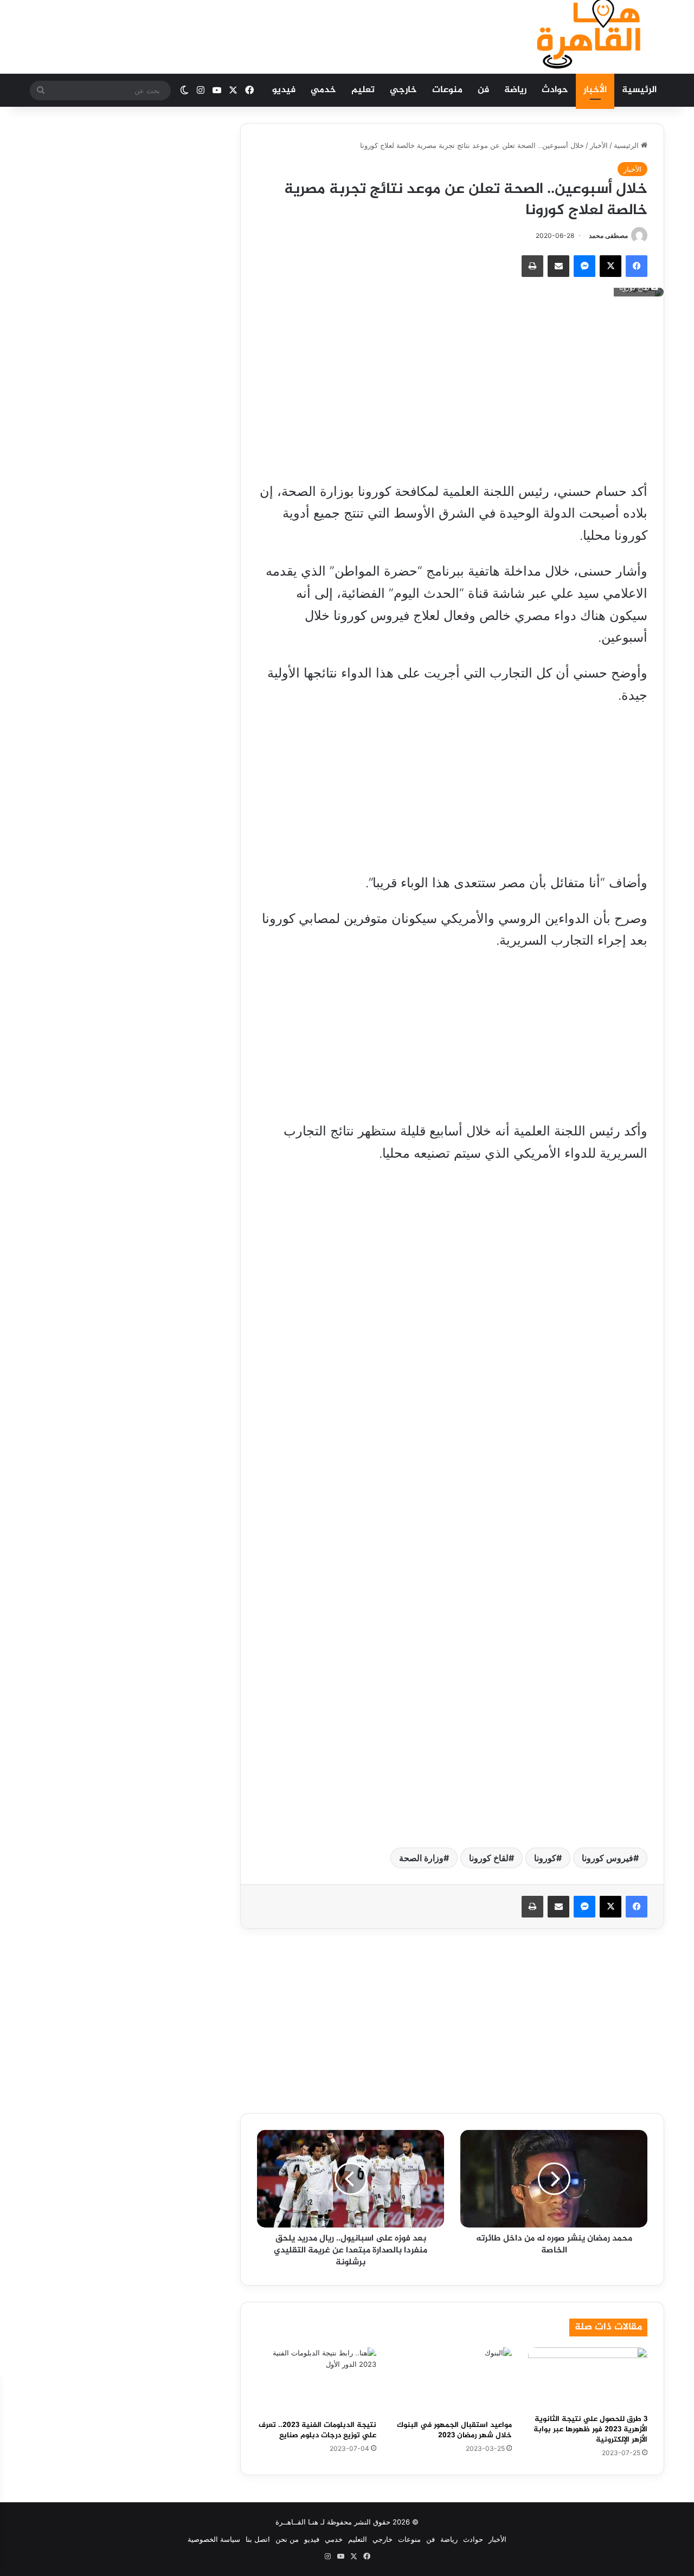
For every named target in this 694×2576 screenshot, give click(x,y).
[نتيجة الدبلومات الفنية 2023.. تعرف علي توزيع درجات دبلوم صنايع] (317, 2381)
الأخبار (595, 90)
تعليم (363, 90)
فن (483, 90)
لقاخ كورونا (489, 1858)
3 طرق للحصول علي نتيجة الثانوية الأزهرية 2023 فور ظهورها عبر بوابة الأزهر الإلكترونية (590, 2429)
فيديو (284, 90)
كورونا (545, 1858)
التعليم (358, 2539)
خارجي (403, 90)
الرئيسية (639, 90)
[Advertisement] (239, 35)
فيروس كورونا (608, 1858)
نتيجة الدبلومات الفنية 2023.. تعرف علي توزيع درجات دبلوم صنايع (317, 2430)
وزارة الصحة (421, 1858)
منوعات (447, 90)
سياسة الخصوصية (214, 2539)
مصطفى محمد (608, 235)
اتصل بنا (258, 2539)
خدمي (323, 90)
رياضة (515, 90)
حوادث (555, 90)
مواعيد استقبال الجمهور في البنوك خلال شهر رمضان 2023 (454, 2430)
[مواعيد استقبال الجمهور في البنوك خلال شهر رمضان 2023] (452, 2381)
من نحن (287, 2539)
